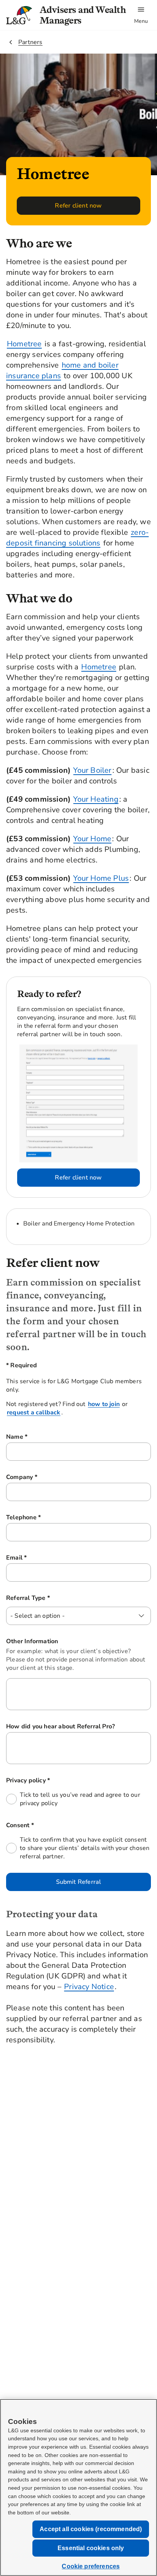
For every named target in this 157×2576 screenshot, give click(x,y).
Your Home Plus (101, 878)
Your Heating (96, 799)
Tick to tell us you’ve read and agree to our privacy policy (80, 1799)
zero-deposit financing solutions (77, 538)
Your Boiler (92, 770)
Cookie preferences (91, 2566)
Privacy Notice (89, 1987)
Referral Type (57, 1598)
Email (46, 1558)
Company (51, 1477)
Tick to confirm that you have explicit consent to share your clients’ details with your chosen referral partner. (85, 1848)
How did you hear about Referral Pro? (60, 1726)
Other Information (32, 1641)
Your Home (92, 839)
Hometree (24, 344)
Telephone (53, 1517)
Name (46, 1437)
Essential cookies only (91, 2548)
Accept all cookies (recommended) (91, 2529)
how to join (104, 1404)
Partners (30, 42)
